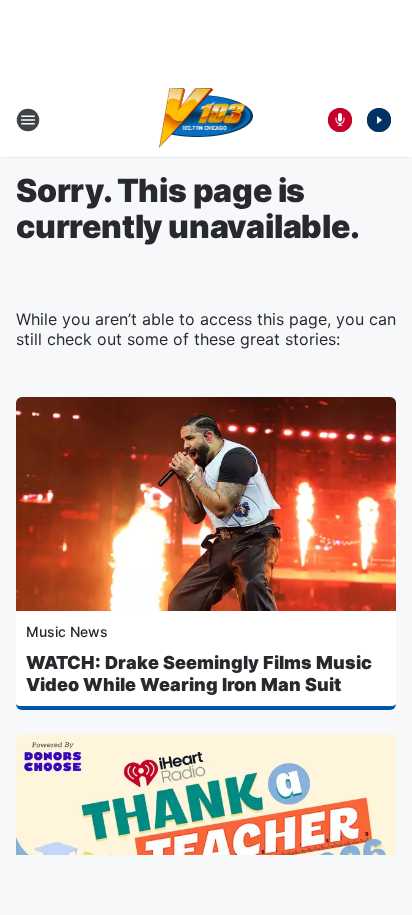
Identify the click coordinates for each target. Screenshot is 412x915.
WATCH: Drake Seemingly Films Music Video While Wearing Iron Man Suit (199, 673)
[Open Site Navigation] (28, 120)
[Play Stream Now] (379, 120)
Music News (67, 631)
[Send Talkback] (340, 120)
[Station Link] (206, 120)
